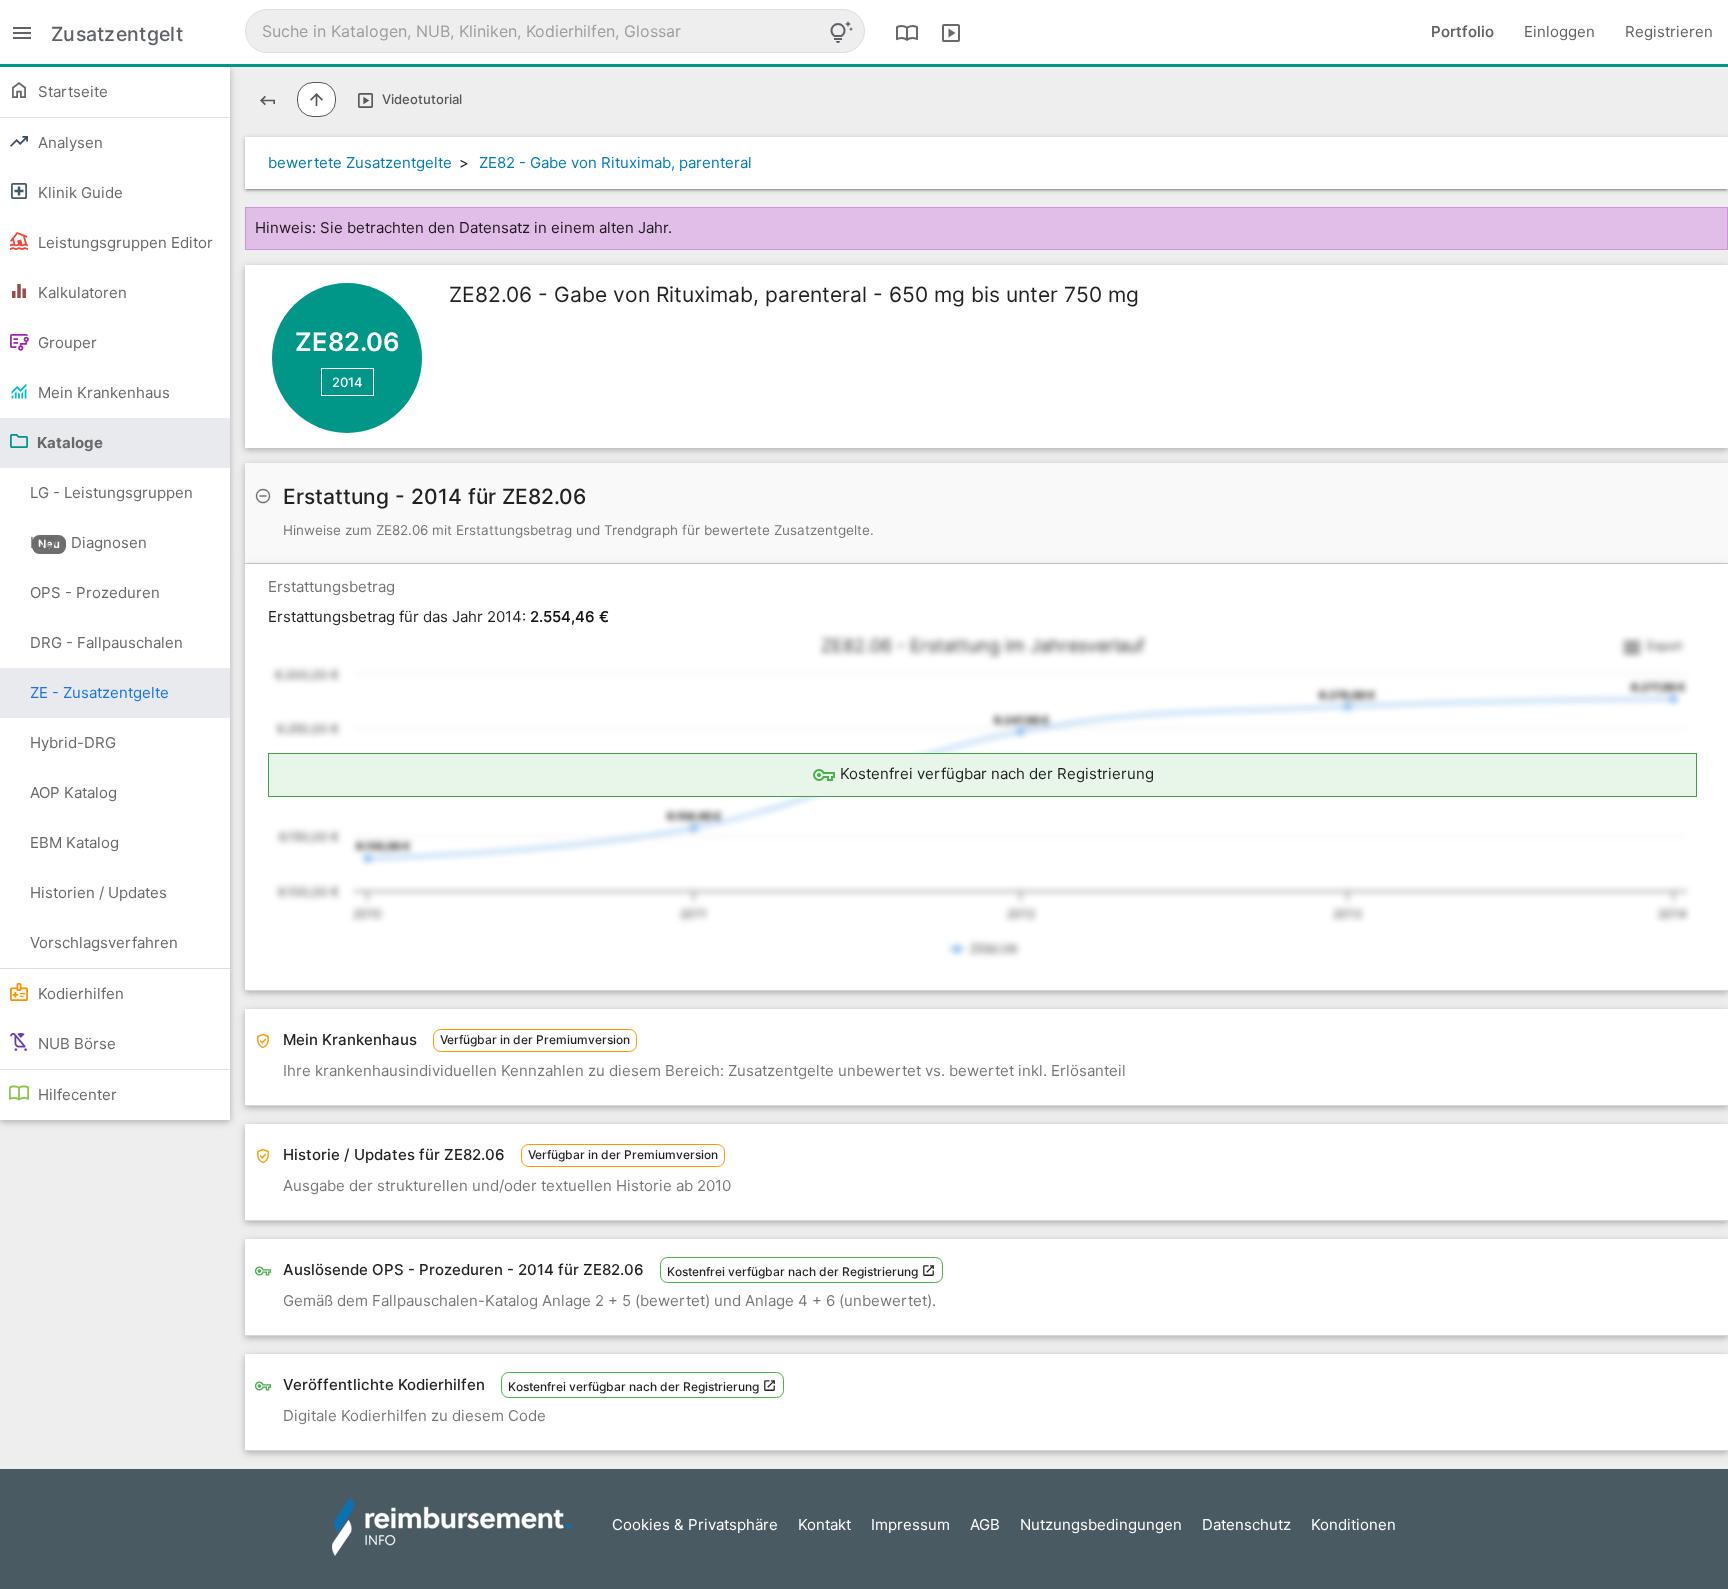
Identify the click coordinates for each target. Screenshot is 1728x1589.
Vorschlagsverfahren (104, 942)
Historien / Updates (98, 892)
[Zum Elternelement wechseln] (316, 99)
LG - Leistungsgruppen (111, 500)
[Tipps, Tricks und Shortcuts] (841, 32)
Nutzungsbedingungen (1101, 1524)
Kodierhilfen (79, 993)
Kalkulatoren (80, 292)
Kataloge (68, 442)
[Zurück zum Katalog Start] (267, 99)
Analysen (68, 142)
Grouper (65, 342)
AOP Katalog (73, 792)
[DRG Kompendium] (907, 32)
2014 (347, 382)
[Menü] (22, 31)
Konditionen (1353, 1524)
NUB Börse (75, 1043)
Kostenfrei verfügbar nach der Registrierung (794, 1271)
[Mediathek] (951, 32)
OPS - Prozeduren (95, 592)
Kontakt (824, 1524)
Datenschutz (1246, 1524)
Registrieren (1669, 31)
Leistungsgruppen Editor (123, 242)
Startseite (71, 91)
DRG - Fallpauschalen (106, 642)
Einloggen (1559, 31)
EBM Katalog (74, 842)
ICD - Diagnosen (88, 542)
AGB (985, 1524)
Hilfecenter (75, 1094)
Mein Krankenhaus (102, 392)
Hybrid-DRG (73, 742)
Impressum (910, 1524)
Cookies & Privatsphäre (695, 1524)
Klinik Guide (78, 192)
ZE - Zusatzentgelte (99, 692)
